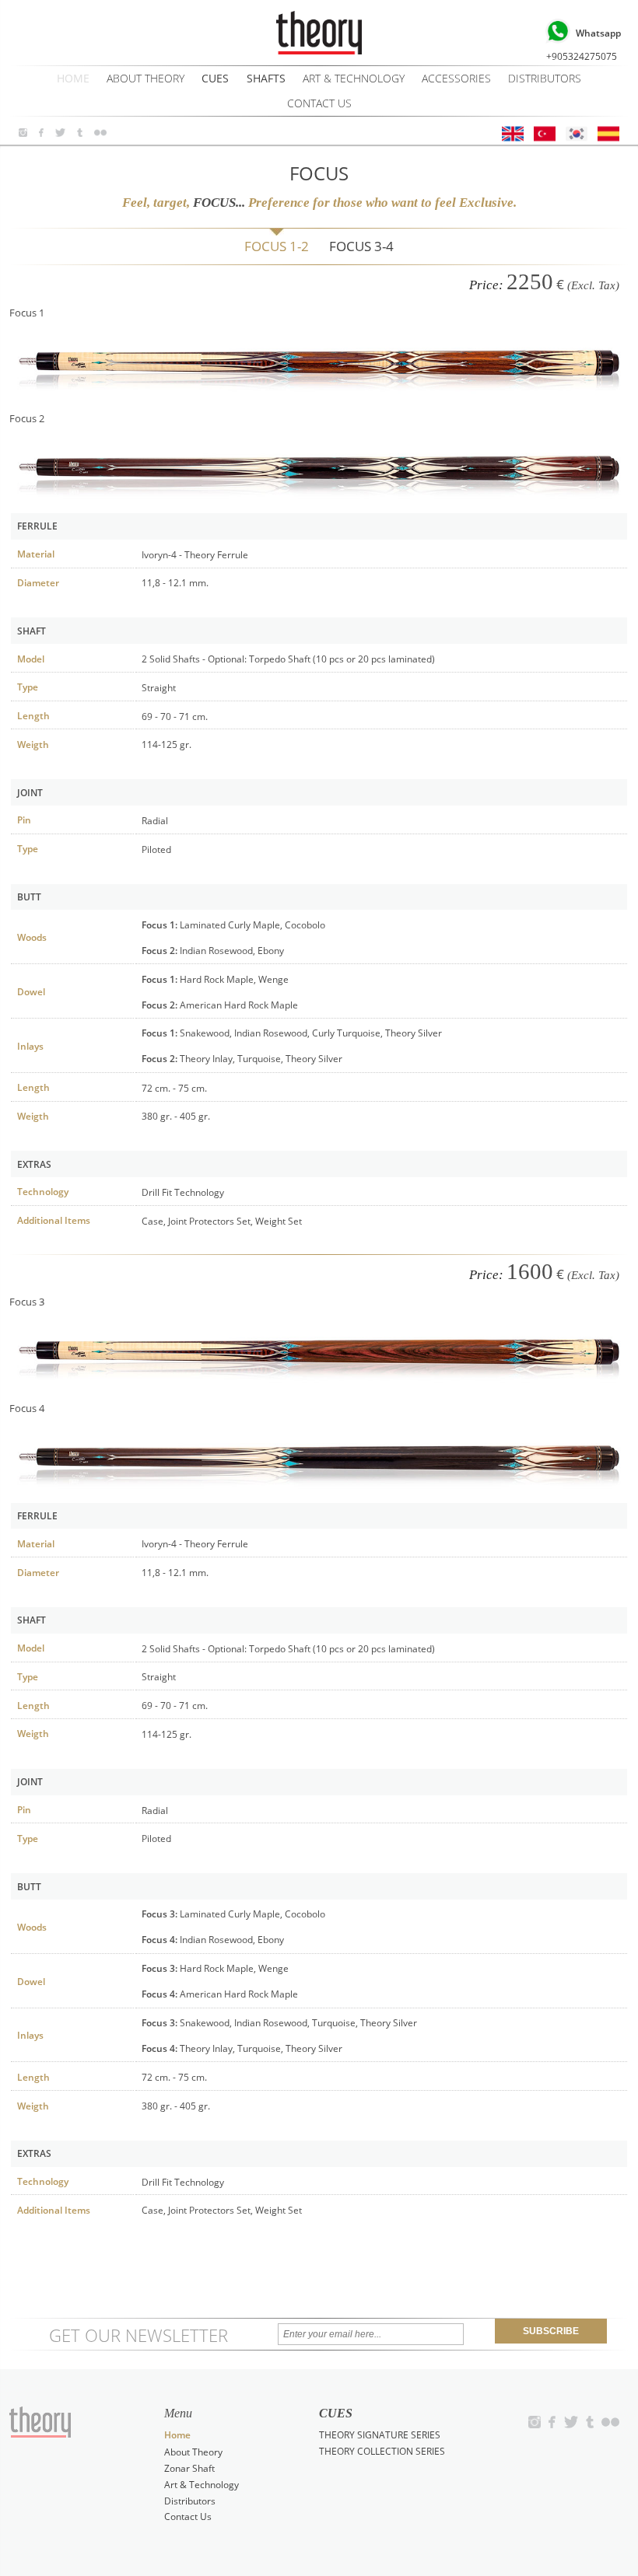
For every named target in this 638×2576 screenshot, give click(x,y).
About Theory (145, 79)
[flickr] (100, 133)
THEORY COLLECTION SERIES (382, 2451)
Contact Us (319, 103)
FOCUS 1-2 (277, 246)
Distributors (545, 79)
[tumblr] (80, 133)
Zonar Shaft (189, 2468)
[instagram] (23, 133)
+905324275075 (584, 44)
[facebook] (42, 133)
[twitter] (60, 133)
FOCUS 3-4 (361, 246)
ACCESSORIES (456, 79)
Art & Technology (354, 79)
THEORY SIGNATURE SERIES (380, 2434)
